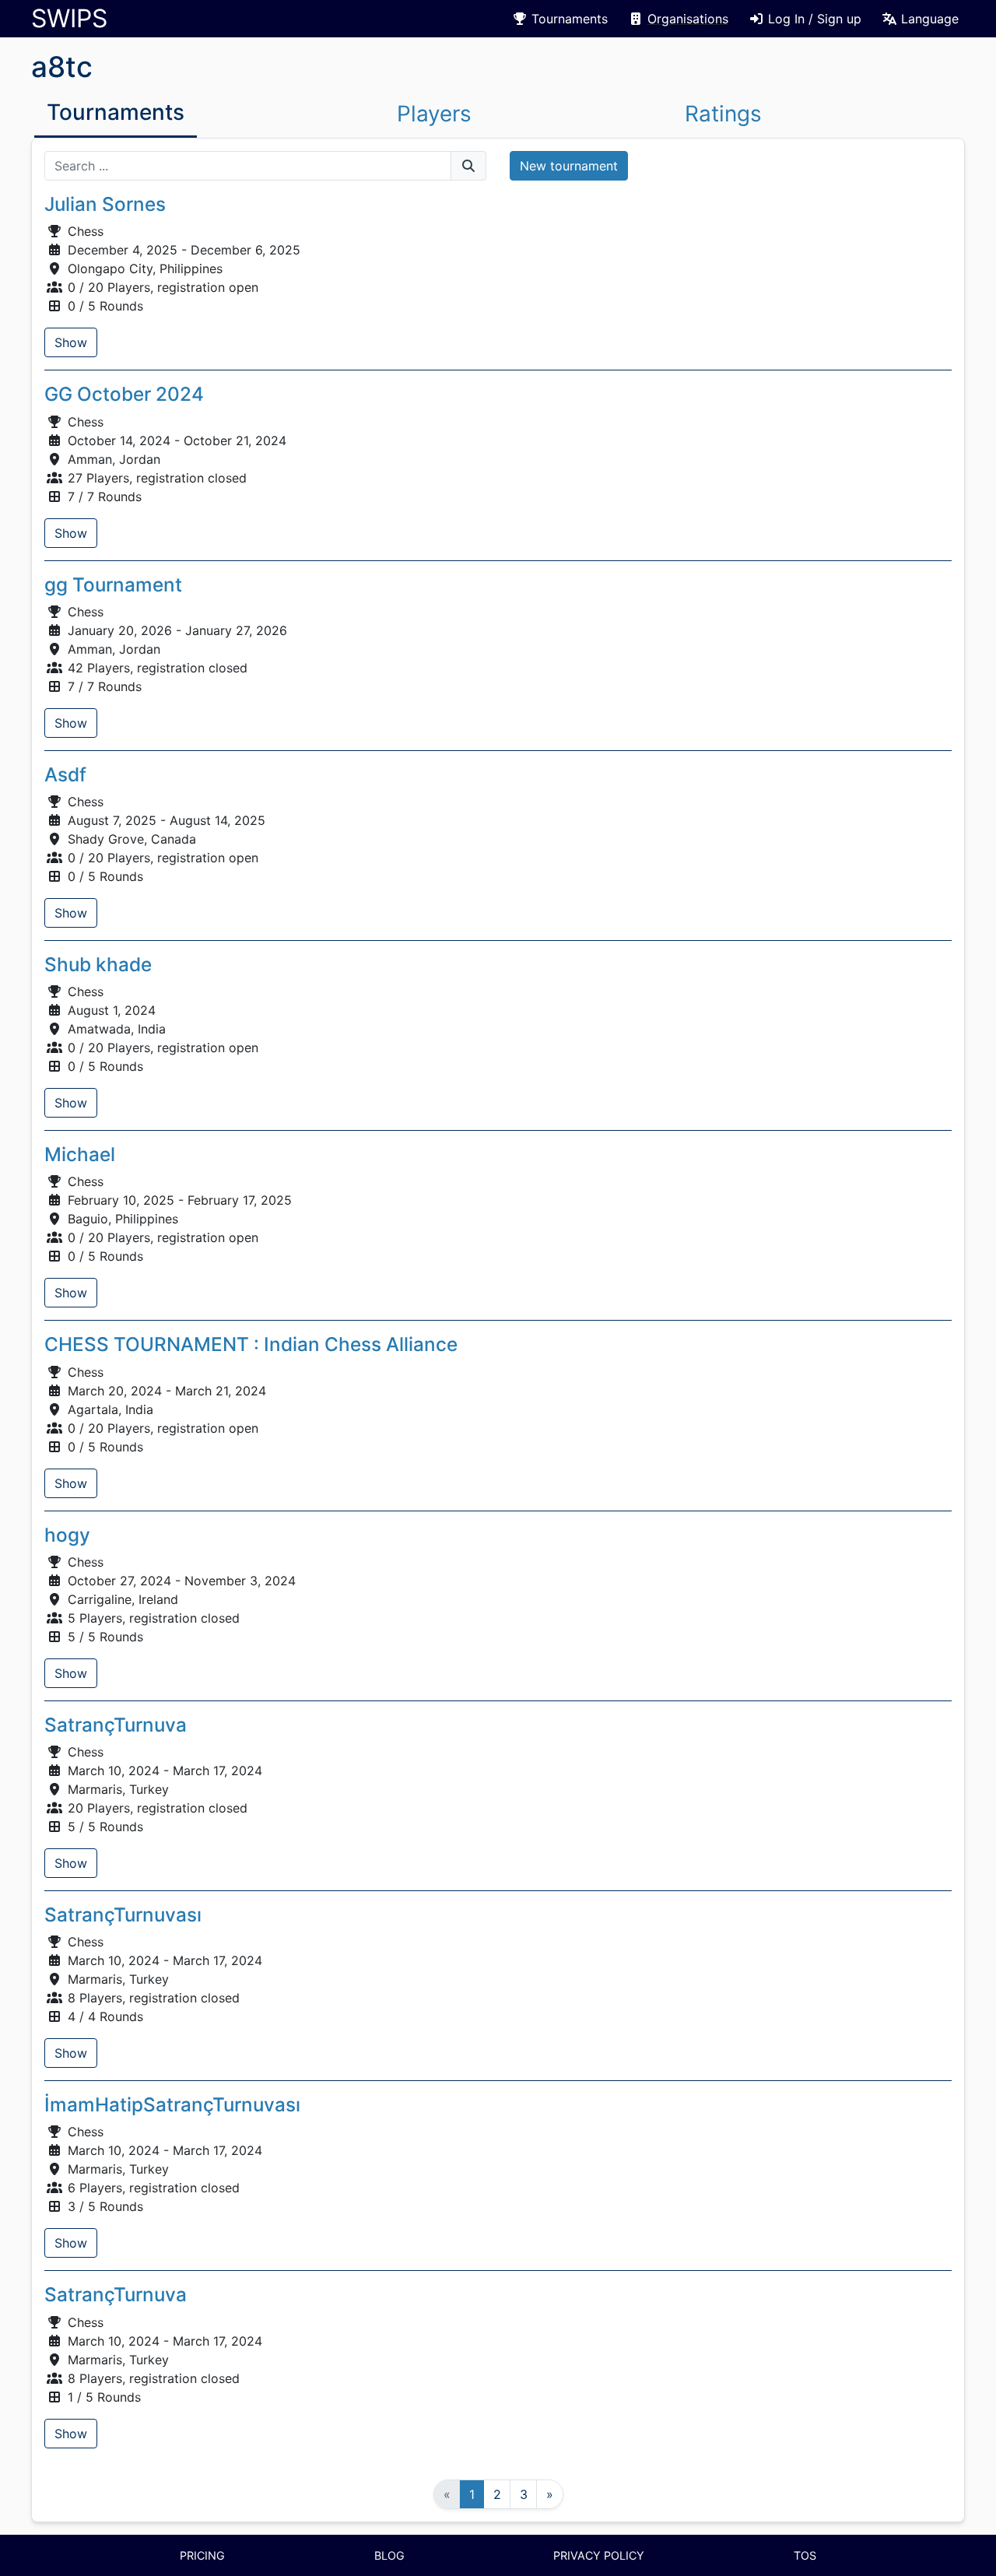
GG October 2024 (124, 394)
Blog (389, 2555)
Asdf (65, 774)
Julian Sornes (105, 204)
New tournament (569, 166)
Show (71, 342)
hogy (67, 1535)
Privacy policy (599, 2555)
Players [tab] (434, 114)
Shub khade (98, 964)
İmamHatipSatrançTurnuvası (172, 2104)
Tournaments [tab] (116, 112)
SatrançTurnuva (116, 1725)
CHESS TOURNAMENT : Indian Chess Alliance (251, 1344)
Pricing (202, 2555)
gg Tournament (113, 584)
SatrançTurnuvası (123, 1914)
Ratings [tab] (723, 114)
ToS (805, 2555)
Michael (80, 1154)
